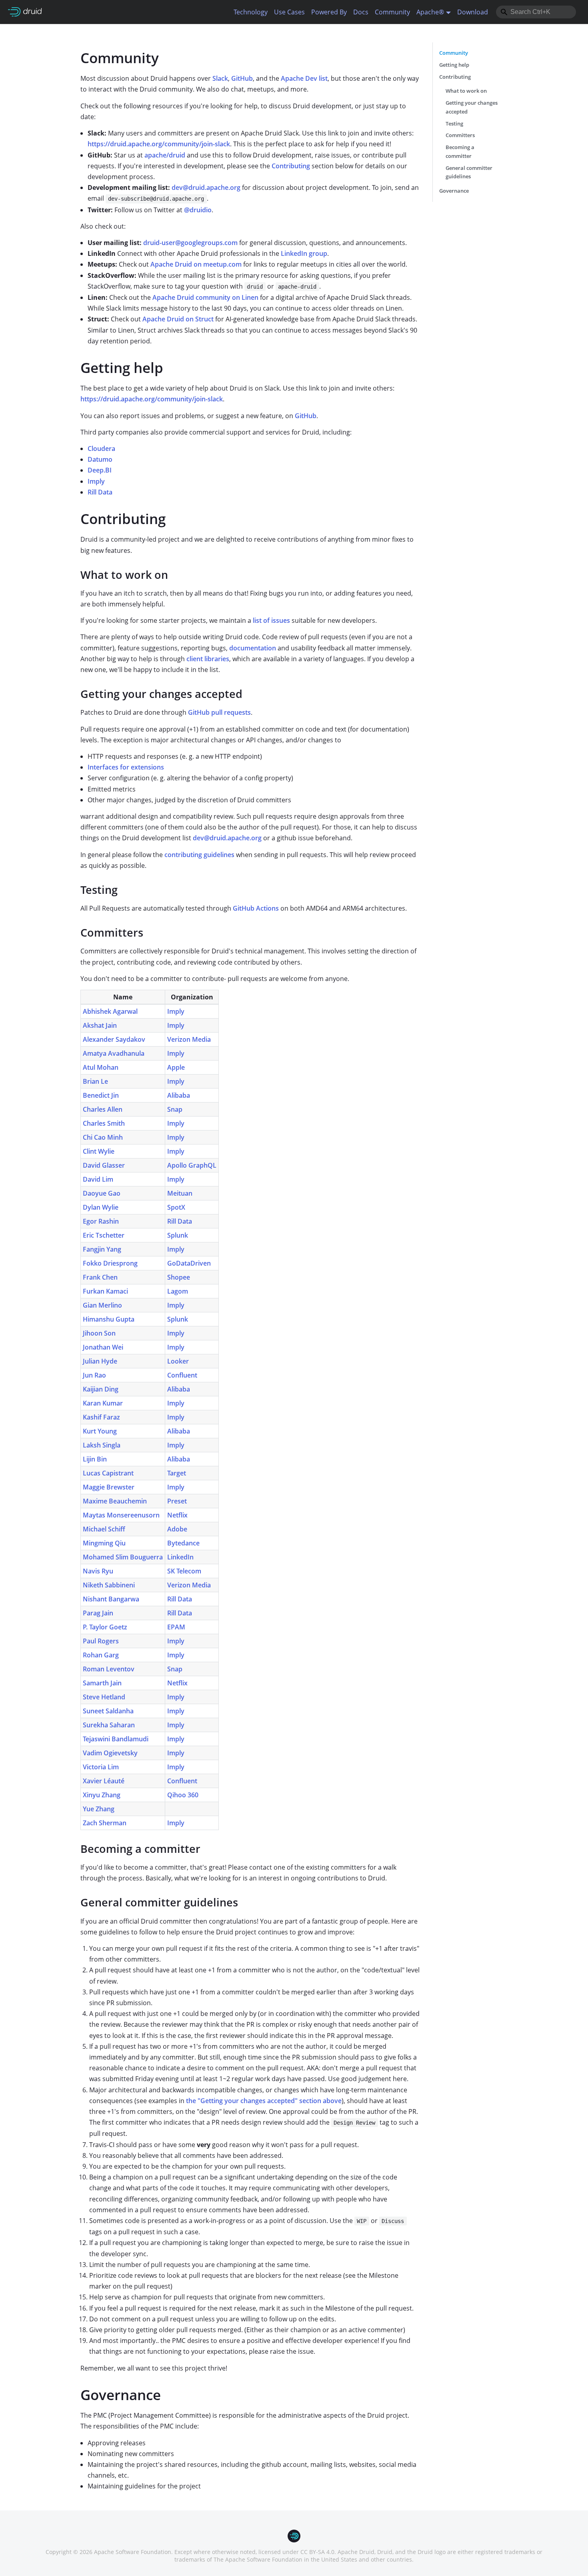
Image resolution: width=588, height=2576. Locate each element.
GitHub (242, 78)
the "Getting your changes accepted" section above (264, 2101)
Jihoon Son (99, 1333)
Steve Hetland (104, 1697)
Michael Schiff (104, 1529)
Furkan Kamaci (105, 1291)
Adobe (177, 1529)
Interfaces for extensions (126, 767)
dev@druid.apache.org (206, 187)
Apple (176, 1067)
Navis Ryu (98, 1571)
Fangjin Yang (102, 1249)
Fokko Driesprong (110, 1263)
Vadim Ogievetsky (110, 1753)
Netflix (177, 1515)
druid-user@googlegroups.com (190, 243)
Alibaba (179, 1095)
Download (473, 12)
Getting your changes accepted (472, 107)
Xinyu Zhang (102, 1795)
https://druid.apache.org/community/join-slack (159, 144)
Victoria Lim (101, 1767)
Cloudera (101, 449)
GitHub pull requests (219, 712)
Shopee (179, 1277)
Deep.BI (100, 470)
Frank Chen (100, 1277)
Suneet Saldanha (108, 1711)
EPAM (176, 1627)
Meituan (180, 1193)
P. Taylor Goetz (105, 1627)
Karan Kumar (103, 1403)
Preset (177, 1501)
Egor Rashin (101, 1221)
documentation (253, 648)
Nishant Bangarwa (111, 1599)
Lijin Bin (95, 1459)
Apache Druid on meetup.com (196, 264)
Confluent (182, 1375)
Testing (454, 124)
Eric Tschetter (104, 1235)
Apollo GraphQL (192, 1165)
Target (177, 1473)
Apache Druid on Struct (178, 319)
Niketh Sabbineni (109, 1585)
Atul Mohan (101, 1067)
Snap (175, 1109)
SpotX (176, 1207)
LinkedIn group (304, 253)
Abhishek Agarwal (110, 1011)
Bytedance (183, 1543)
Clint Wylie (99, 1151)
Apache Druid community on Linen (205, 297)
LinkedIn (180, 1557)
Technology (251, 12)
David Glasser (104, 1165)
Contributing (291, 166)
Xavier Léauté (104, 1781)
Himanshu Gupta (109, 1319)
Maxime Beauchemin (115, 1501)
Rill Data (100, 492)
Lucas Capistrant (108, 1473)
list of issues (271, 620)
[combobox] (536, 12)
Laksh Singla (102, 1445)
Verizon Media (189, 1039)
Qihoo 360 (183, 1795)
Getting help (454, 65)
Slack (220, 78)
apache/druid (165, 155)
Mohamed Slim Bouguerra (123, 1557)
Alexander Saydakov (114, 1039)
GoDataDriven (189, 1263)
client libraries (208, 659)
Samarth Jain (102, 1683)
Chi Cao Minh (103, 1137)
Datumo (100, 459)
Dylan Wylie (101, 1207)
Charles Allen (103, 1109)
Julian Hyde (100, 1361)
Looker (178, 1361)
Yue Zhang (99, 1809)
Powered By (329, 12)
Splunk (178, 1235)
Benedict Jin (101, 1095)
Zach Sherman (105, 1823)
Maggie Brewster (109, 1487)
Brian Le (95, 1081)
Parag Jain (98, 1613)
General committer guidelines (469, 172)
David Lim (98, 1179)
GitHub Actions (256, 908)
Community (392, 12)
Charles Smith (104, 1123)
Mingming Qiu (104, 1543)
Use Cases (289, 12)
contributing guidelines (199, 855)
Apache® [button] (430, 12)
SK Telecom (184, 1571)
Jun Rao (94, 1375)
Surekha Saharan (109, 1725)
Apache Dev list (304, 78)
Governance (454, 191)
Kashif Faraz (101, 1417)
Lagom (178, 1291)
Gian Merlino (102, 1305)
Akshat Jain (100, 1025)
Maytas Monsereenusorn (121, 1515)
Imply (96, 481)
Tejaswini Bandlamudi (116, 1739)
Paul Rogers (101, 1641)
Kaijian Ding (101, 1389)
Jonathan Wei (103, 1347)
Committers (460, 135)
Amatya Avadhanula (114, 1053)
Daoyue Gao (102, 1193)
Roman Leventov (109, 1669)
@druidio (198, 210)
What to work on (466, 91)
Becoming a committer (460, 152)
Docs (361, 12)
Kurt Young (100, 1431)
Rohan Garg (101, 1655)
